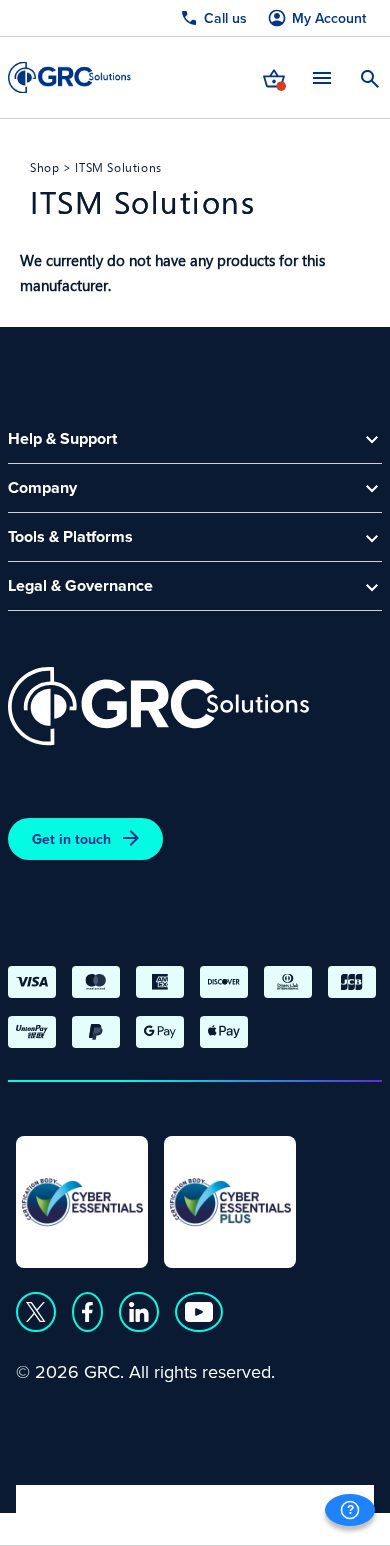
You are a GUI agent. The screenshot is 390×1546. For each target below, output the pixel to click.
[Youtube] (199, 1312)
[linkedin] (139, 1312)
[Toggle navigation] (322, 77)
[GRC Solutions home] (158, 706)
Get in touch (71, 839)
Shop (44, 167)
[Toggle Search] (370, 77)
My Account (329, 18)
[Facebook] (87, 1312)
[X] (36, 1312)
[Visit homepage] (69, 77)
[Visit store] (274, 77)
